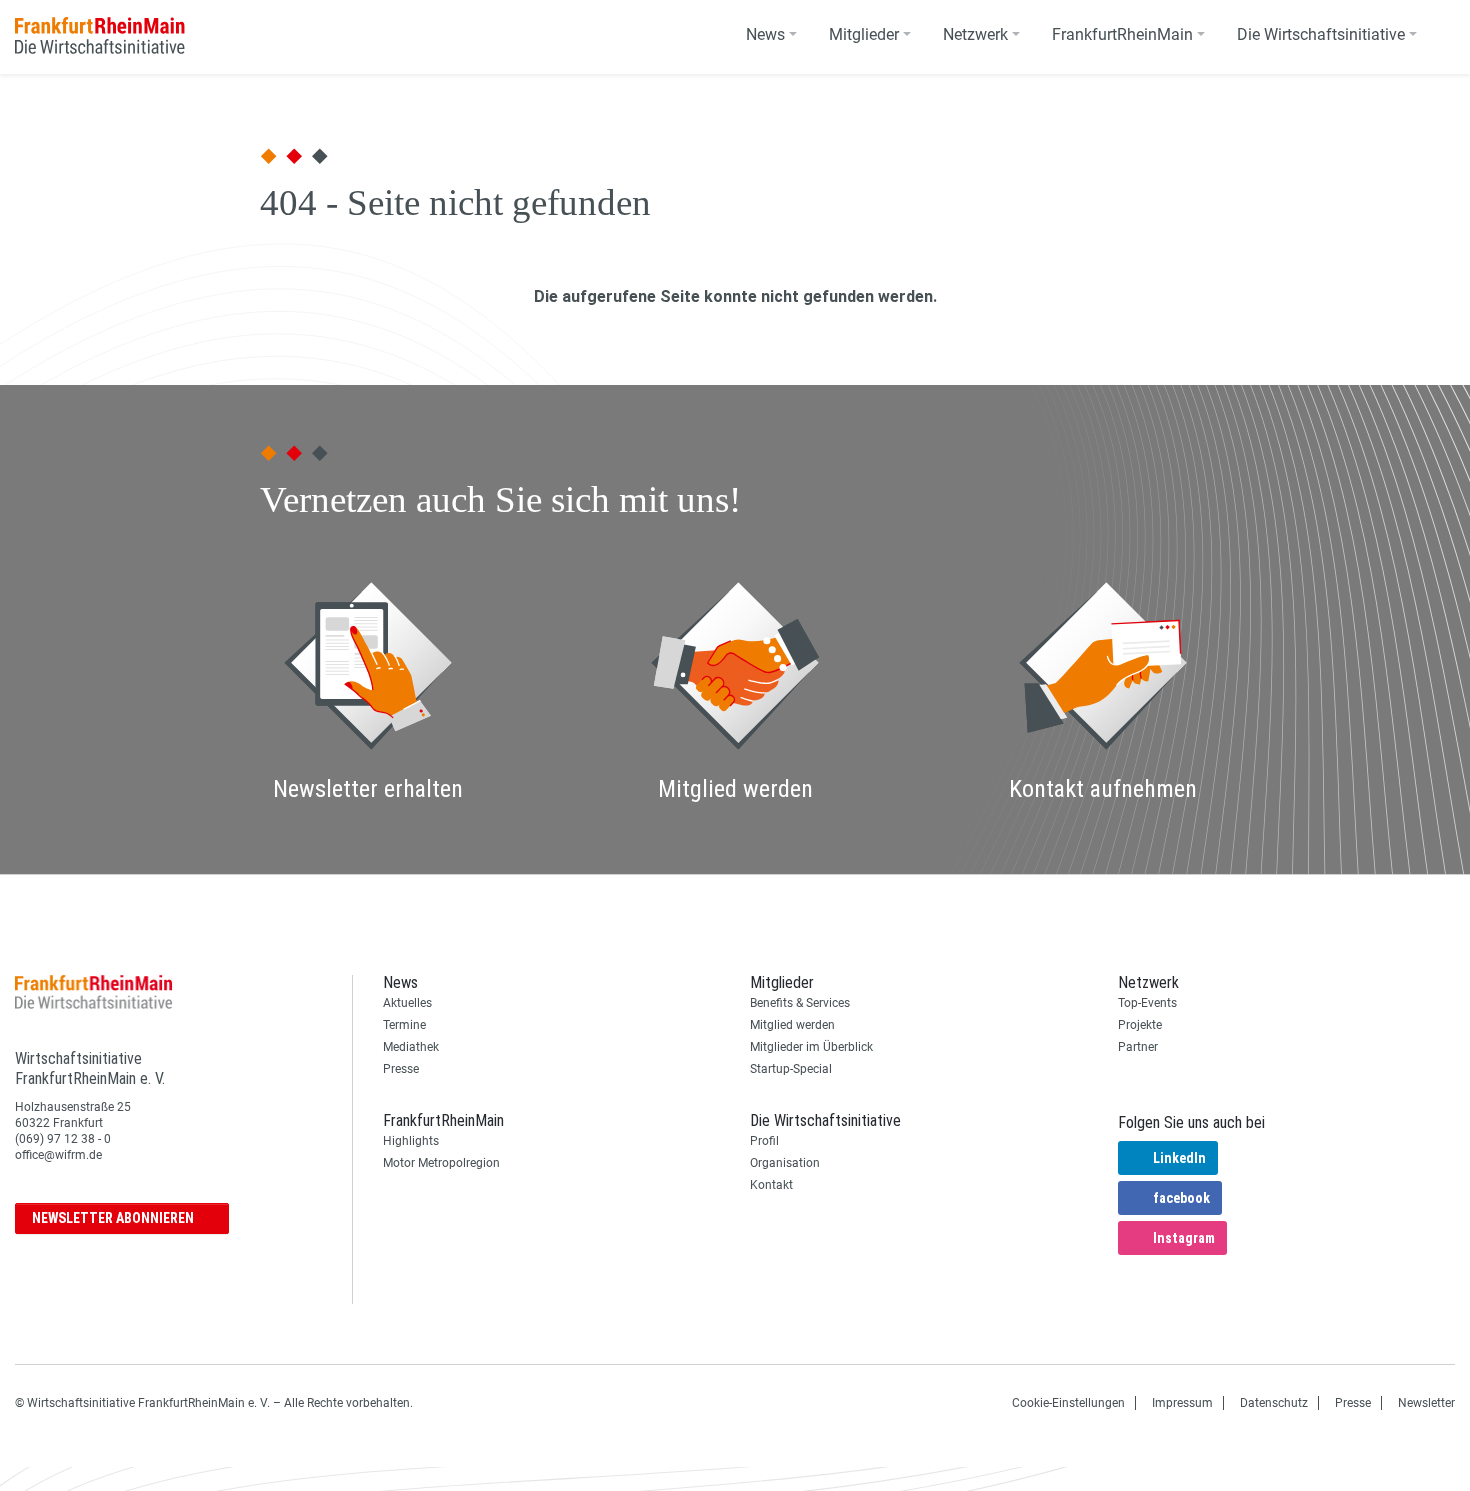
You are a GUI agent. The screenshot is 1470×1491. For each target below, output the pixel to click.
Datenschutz (1274, 1403)
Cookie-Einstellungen (1068, 1403)
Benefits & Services (800, 1003)
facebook (1181, 1198)
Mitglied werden (792, 1025)
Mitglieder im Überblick (811, 1047)
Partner (1138, 1047)
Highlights (411, 1141)
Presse (401, 1069)
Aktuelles (407, 1003)
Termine (404, 1025)
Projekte (1140, 1025)
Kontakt (771, 1185)
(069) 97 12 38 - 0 (63, 1139)
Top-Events (1147, 1003)
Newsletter (113, 1218)
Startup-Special (791, 1069)
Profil (764, 1141)
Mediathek (411, 1047)
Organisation (785, 1163)
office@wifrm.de (58, 1155)
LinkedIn (1179, 1158)
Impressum (1182, 1403)
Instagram (1184, 1238)
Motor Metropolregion (441, 1163)
